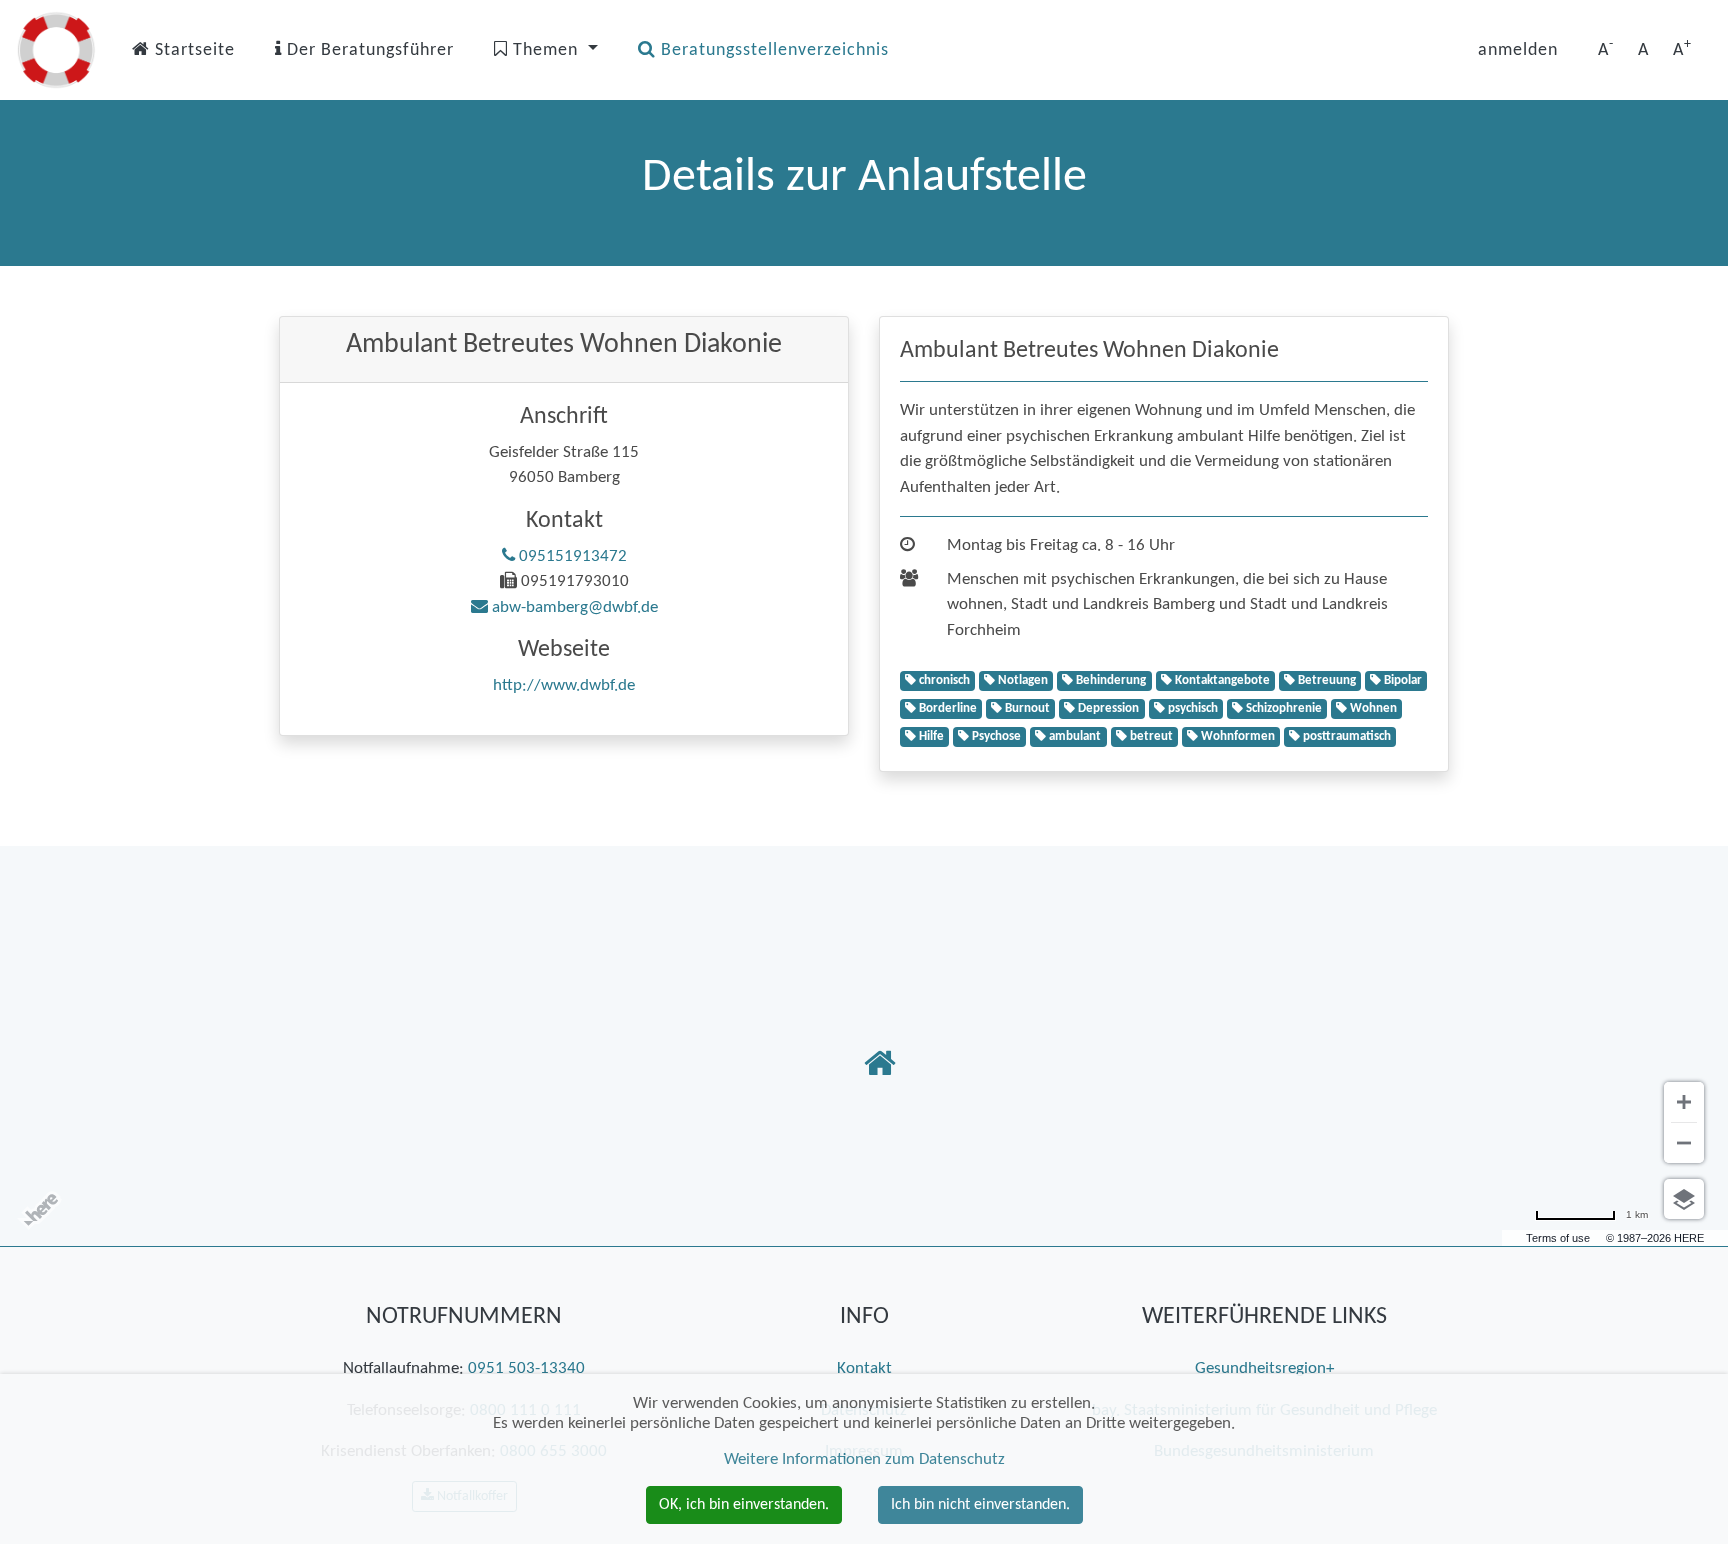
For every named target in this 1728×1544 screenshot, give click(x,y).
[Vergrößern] (1684, 1102)
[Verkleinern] (1684, 1143)
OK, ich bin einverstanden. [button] (744, 1505)
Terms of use (1558, 1238)
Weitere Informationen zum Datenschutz (864, 1459)
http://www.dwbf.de (564, 685)
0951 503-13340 (526, 1368)
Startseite (192, 50)
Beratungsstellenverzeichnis (772, 50)
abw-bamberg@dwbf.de (573, 607)
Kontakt (864, 1368)
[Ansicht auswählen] (1684, 1199)
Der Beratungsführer (368, 50)
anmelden (1518, 50)
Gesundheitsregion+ (1264, 1368)
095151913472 (571, 556)
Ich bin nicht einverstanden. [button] (980, 1505)
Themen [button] (545, 50)
